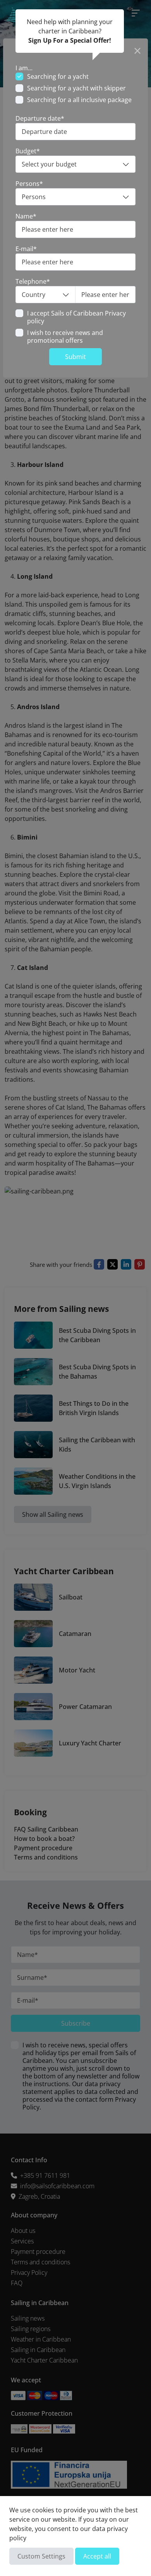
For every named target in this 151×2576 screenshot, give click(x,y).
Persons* (29, 184)
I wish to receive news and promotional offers (65, 337)
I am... (24, 68)
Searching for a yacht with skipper (76, 88)
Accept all (97, 2556)
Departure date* (40, 118)
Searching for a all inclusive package (79, 100)
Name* (26, 216)
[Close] (137, 49)
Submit (75, 357)
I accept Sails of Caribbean (76, 317)
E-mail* (26, 249)
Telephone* (33, 281)
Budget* (28, 151)
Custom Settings (41, 2556)
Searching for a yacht (58, 76)
